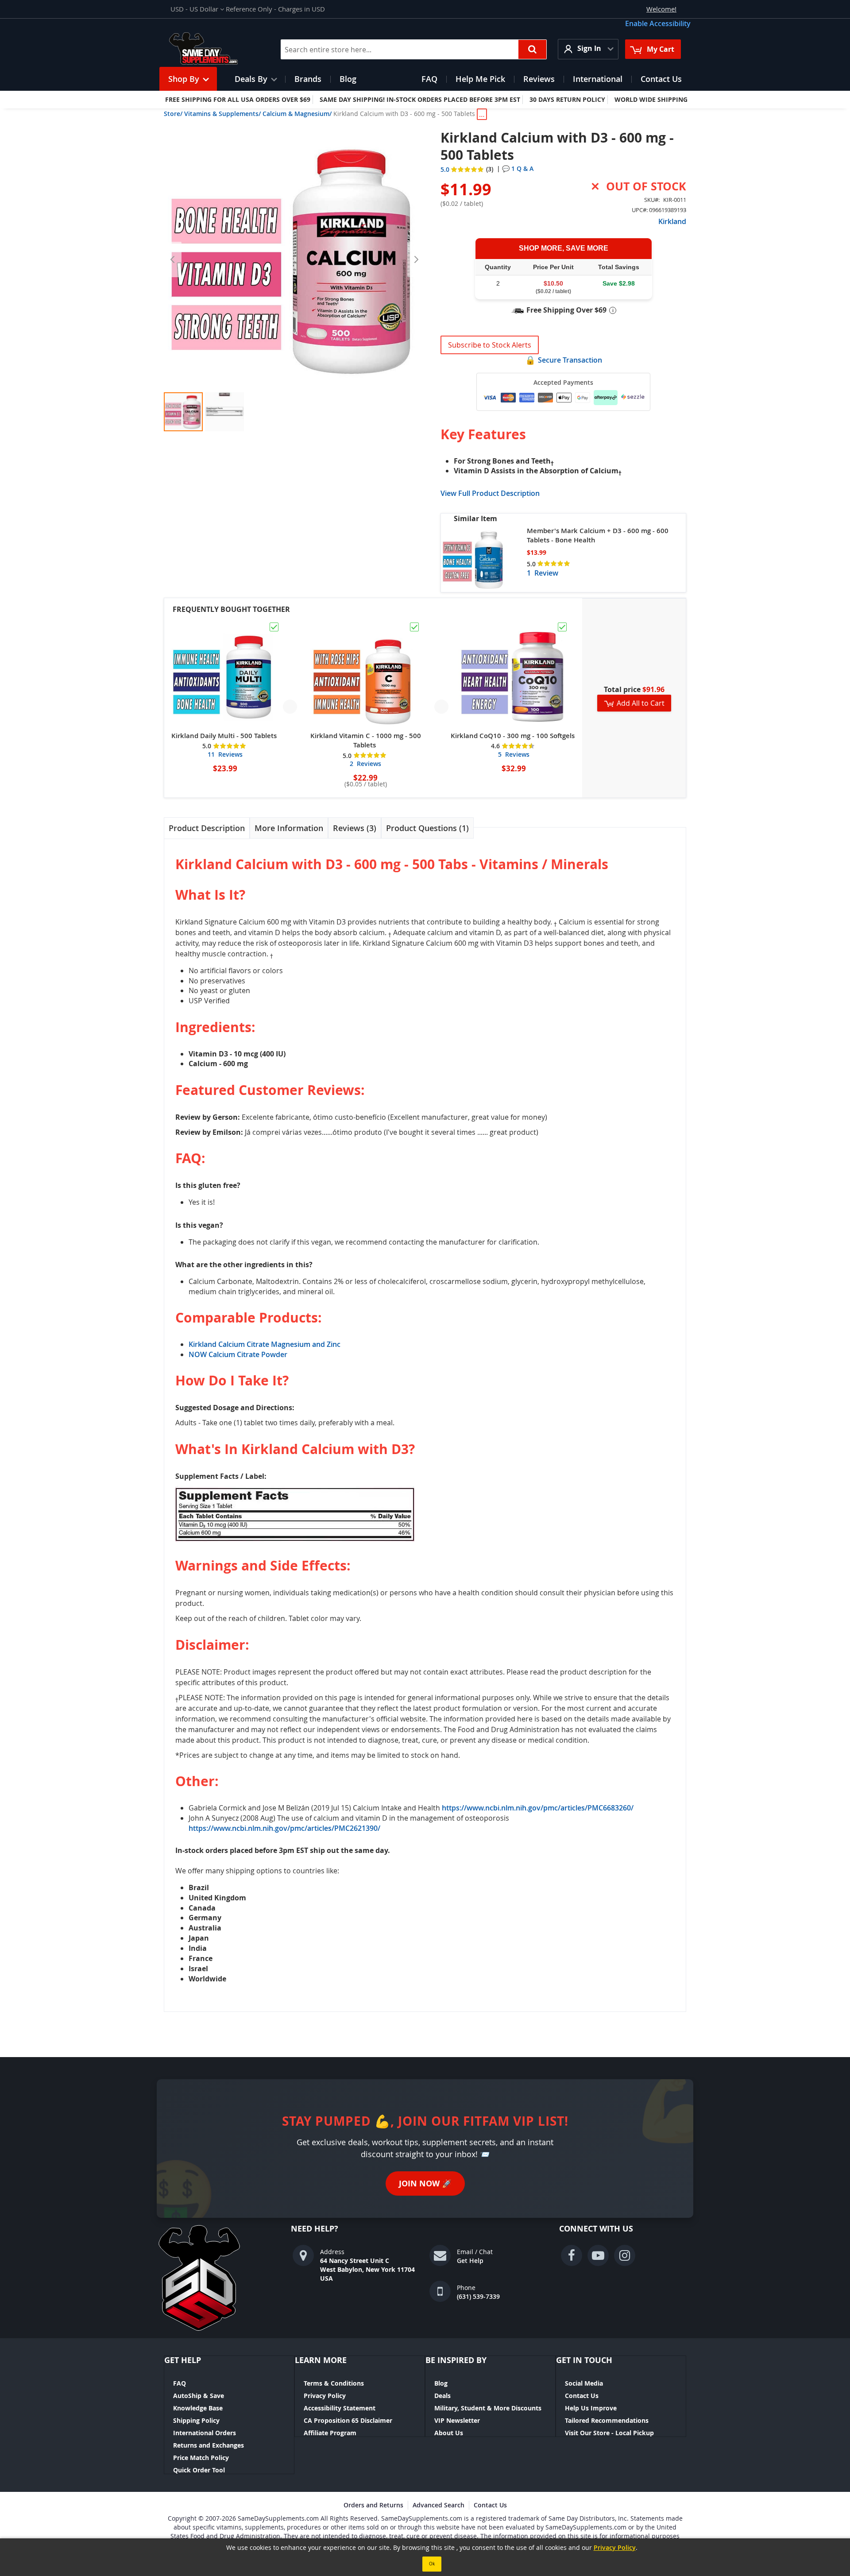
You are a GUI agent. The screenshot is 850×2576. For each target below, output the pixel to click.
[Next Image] (416, 259)
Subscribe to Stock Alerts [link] (490, 345)
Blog (441, 2383)
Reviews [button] (353, 828)
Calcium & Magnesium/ (297, 114)
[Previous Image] (173, 259)
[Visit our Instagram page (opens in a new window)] (625, 2255)
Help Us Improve (591, 2408)
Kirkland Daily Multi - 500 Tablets (224, 736)
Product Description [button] (207, 828)
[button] (197, 9)
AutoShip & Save (199, 2396)
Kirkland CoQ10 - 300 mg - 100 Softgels (513, 736)
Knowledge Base (198, 2408)
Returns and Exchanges (209, 2445)
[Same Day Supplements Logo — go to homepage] (215, 49)
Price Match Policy (201, 2458)
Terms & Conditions (334, 2383)
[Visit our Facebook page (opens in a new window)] (572, 2255)
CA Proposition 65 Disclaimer (348, 2420)
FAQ (180, 2383)
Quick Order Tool (199, 2470)
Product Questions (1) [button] (427, 828)
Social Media (584, 2383)
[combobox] (414, 49)
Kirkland (672, 221)
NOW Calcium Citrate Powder (238, 1354)
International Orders (205, 2433)
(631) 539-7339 (478, 2296)
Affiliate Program (330, 2433)
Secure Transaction (570, 360)
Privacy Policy (325, 2396)
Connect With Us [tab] (596, 2229)
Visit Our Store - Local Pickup (609, 2433)
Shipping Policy (196, 2420)
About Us (449, 2433)
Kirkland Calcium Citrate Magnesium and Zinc (265, 1344)
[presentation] (207, 828)
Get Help (470, 2261)
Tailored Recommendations (607, 2420)
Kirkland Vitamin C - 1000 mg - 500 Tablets (366, 740)
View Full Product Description (490, 493)
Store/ (173, 114)
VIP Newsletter (457, 2420)
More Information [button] (289, 828)
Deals (442, 2396)
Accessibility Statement (340, 2408)
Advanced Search (439, 2505)
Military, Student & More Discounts (488, 2408)
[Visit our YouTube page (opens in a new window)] (598, 2255)
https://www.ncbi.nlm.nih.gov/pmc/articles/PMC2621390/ (284, 1828)
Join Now (425, 2183)
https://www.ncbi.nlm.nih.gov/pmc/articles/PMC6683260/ (538, 1808)
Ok (432, 2564)
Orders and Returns (373, 2505)
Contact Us (582, 2396)
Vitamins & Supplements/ (222, 114)
